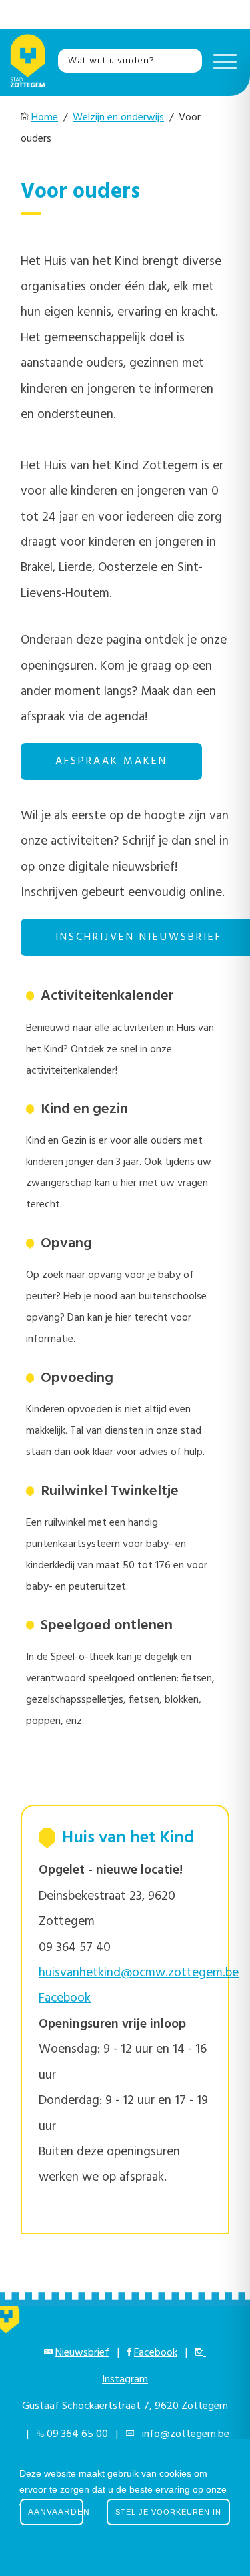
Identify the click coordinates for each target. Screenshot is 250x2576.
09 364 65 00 (77, 2434)
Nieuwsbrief (82, 2353)
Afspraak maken (111, 761)
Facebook (156, 2353)
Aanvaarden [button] (56, 2512)
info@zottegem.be (183, 2434)
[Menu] (222, 61)
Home (45, 118)
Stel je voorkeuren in (168, 2512)
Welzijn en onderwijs (118, 118)
